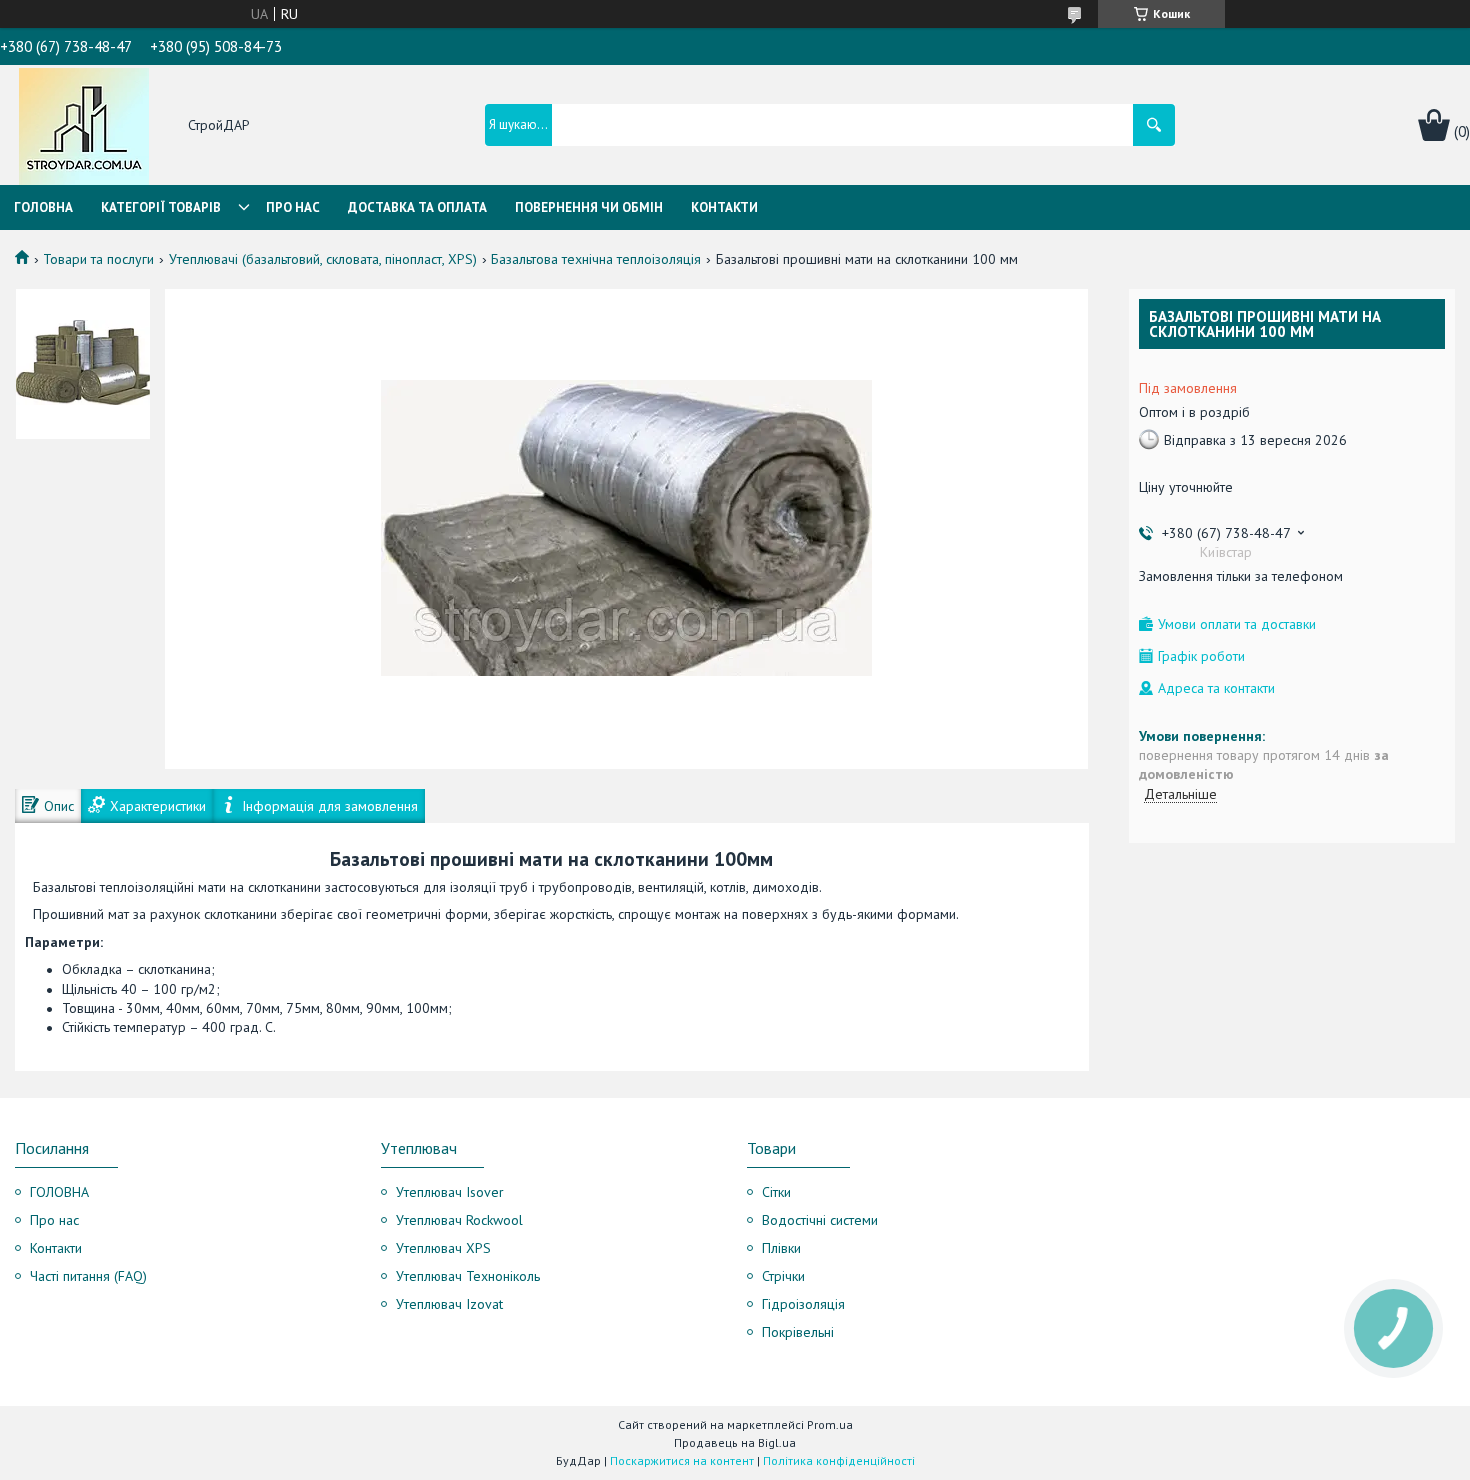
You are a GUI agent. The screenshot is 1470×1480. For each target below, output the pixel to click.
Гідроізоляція (803, 1304)
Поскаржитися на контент (682, 1460)
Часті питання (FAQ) (88, 1276)
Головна (43, 207)
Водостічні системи (820, 1220)
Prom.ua (830, 1424)
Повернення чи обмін (589, 207)
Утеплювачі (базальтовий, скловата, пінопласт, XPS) (323, 259)
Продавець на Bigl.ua (735, 1442)
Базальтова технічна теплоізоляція (596, 259)
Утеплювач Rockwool (459, 1220)
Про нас (293, 207)
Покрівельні (798, 1332)
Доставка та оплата (417, 207)
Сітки (776, 1192)
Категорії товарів (161, 207)
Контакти (724, 207)
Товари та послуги (98, 259)
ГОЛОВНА (59, 1192)
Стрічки (783, 1276)
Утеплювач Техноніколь (468, 1276)
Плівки (781, 1248)
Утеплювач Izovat (449, 1304)
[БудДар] (84, 126)
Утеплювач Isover (450, 1192)
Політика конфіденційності (839, 1460)
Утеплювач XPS (443, 1248)
